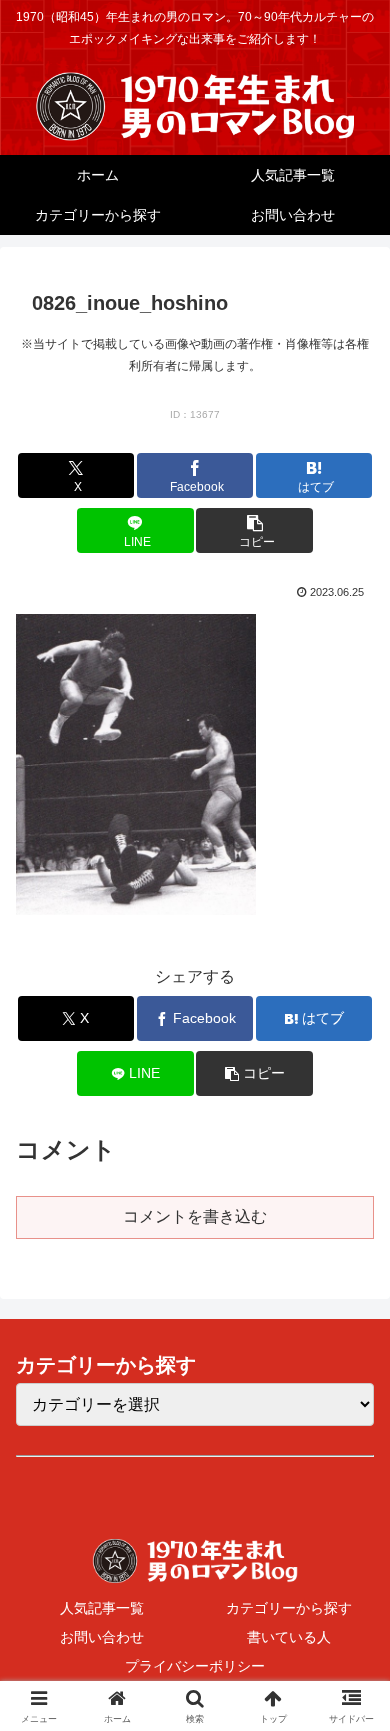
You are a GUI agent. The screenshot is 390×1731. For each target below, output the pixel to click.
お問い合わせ (102, 1637)
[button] (254, 530)
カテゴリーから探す (289, 1608)
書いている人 (289, 1637)
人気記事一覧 (102, 1608)
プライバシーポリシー (195, 1666)
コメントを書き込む (195, 1216)
